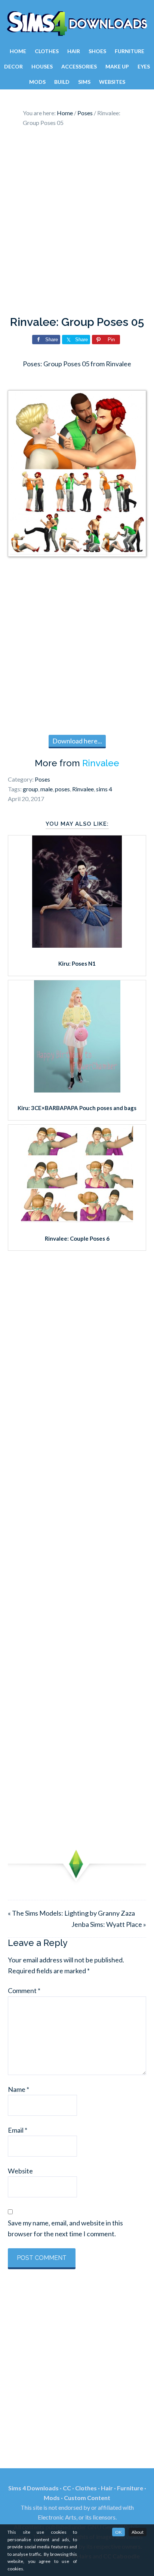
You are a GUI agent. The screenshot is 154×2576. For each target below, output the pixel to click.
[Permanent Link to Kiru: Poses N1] (77, 945)
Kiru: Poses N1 (77, 963)
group (30, 789)
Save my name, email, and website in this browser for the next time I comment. (65, 2228)
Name (19, 2089)
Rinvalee (101, 763)
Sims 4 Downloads (77, 24)
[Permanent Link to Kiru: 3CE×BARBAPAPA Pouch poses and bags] (77, 1090)
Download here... (77, 741)
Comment (24, 1990)
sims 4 (104, 789)
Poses (42, 779)
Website (20, 2171)
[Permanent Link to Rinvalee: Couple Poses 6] (77, 1220)
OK (118, 2532)
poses (62, 789)
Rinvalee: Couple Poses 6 (77, 1238)
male (47, 789)
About (138, 2532)
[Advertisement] (77, 223)
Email (18, 2130)
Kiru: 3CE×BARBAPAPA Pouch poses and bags (77, 1108)
